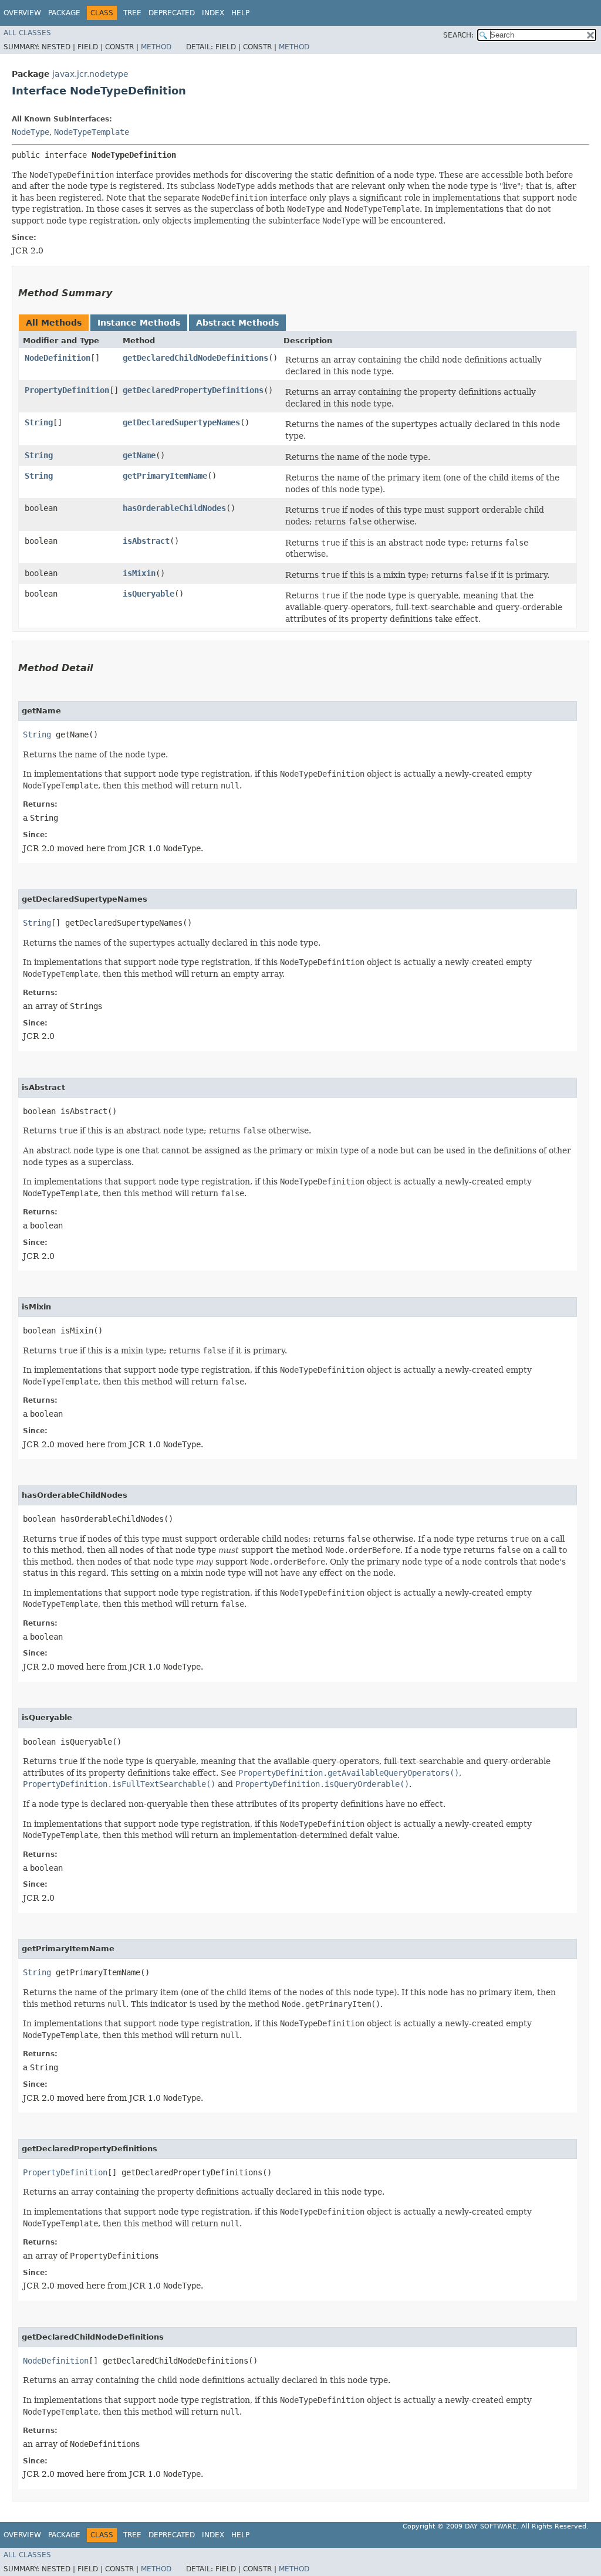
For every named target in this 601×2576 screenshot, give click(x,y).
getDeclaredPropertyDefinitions (193, 390)
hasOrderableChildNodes (174, 508)
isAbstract (146, 541)
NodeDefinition (58, 358)
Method (156, 47)
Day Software (491, 2526)
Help (240, 13)
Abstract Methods (237, 323)
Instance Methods (139, 323)
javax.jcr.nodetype (90, 74)
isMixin (139, 573)
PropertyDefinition (67, 390)
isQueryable (148, 594)
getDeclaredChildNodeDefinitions (195, 358)
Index (213, 13)
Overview (22, 13)
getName (139, 455)
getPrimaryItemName (165, 476)
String (39, 422)
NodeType (31, 132)
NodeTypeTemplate (92, 132)
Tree (132, 13)
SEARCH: (458, 35)
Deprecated (172, 13)
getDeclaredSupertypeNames (181, 422)
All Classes (27, 33)
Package (64, 13)
